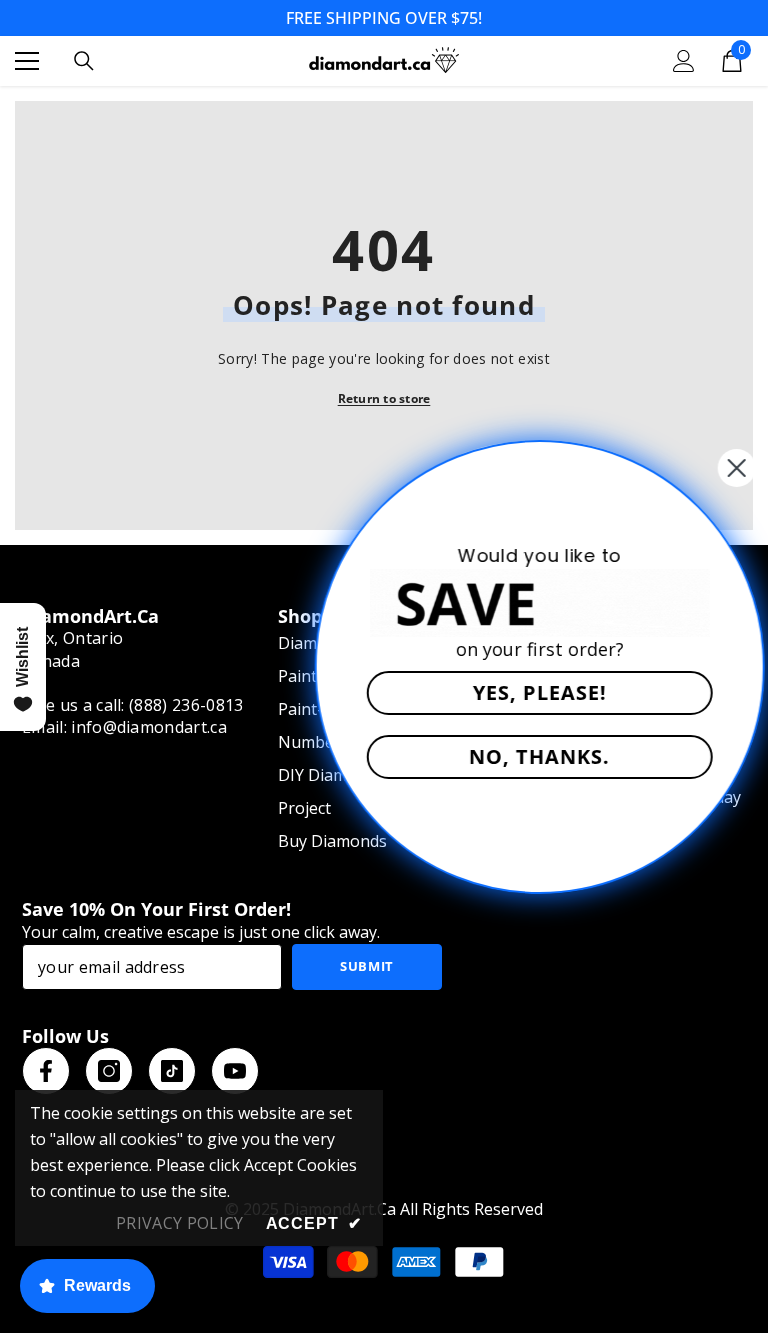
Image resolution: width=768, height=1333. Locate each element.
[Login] (684, 61)
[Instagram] (109, 1071)
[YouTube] (235, 1071)
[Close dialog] (720, 468)
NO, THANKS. (523, 756)
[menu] (27, 61)
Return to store (384, 398)
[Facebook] (46, 1071)
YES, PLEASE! (523, 692)
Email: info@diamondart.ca (124, 727)
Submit (367, 966)
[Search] (84, 61)
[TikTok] (172, 1071)
